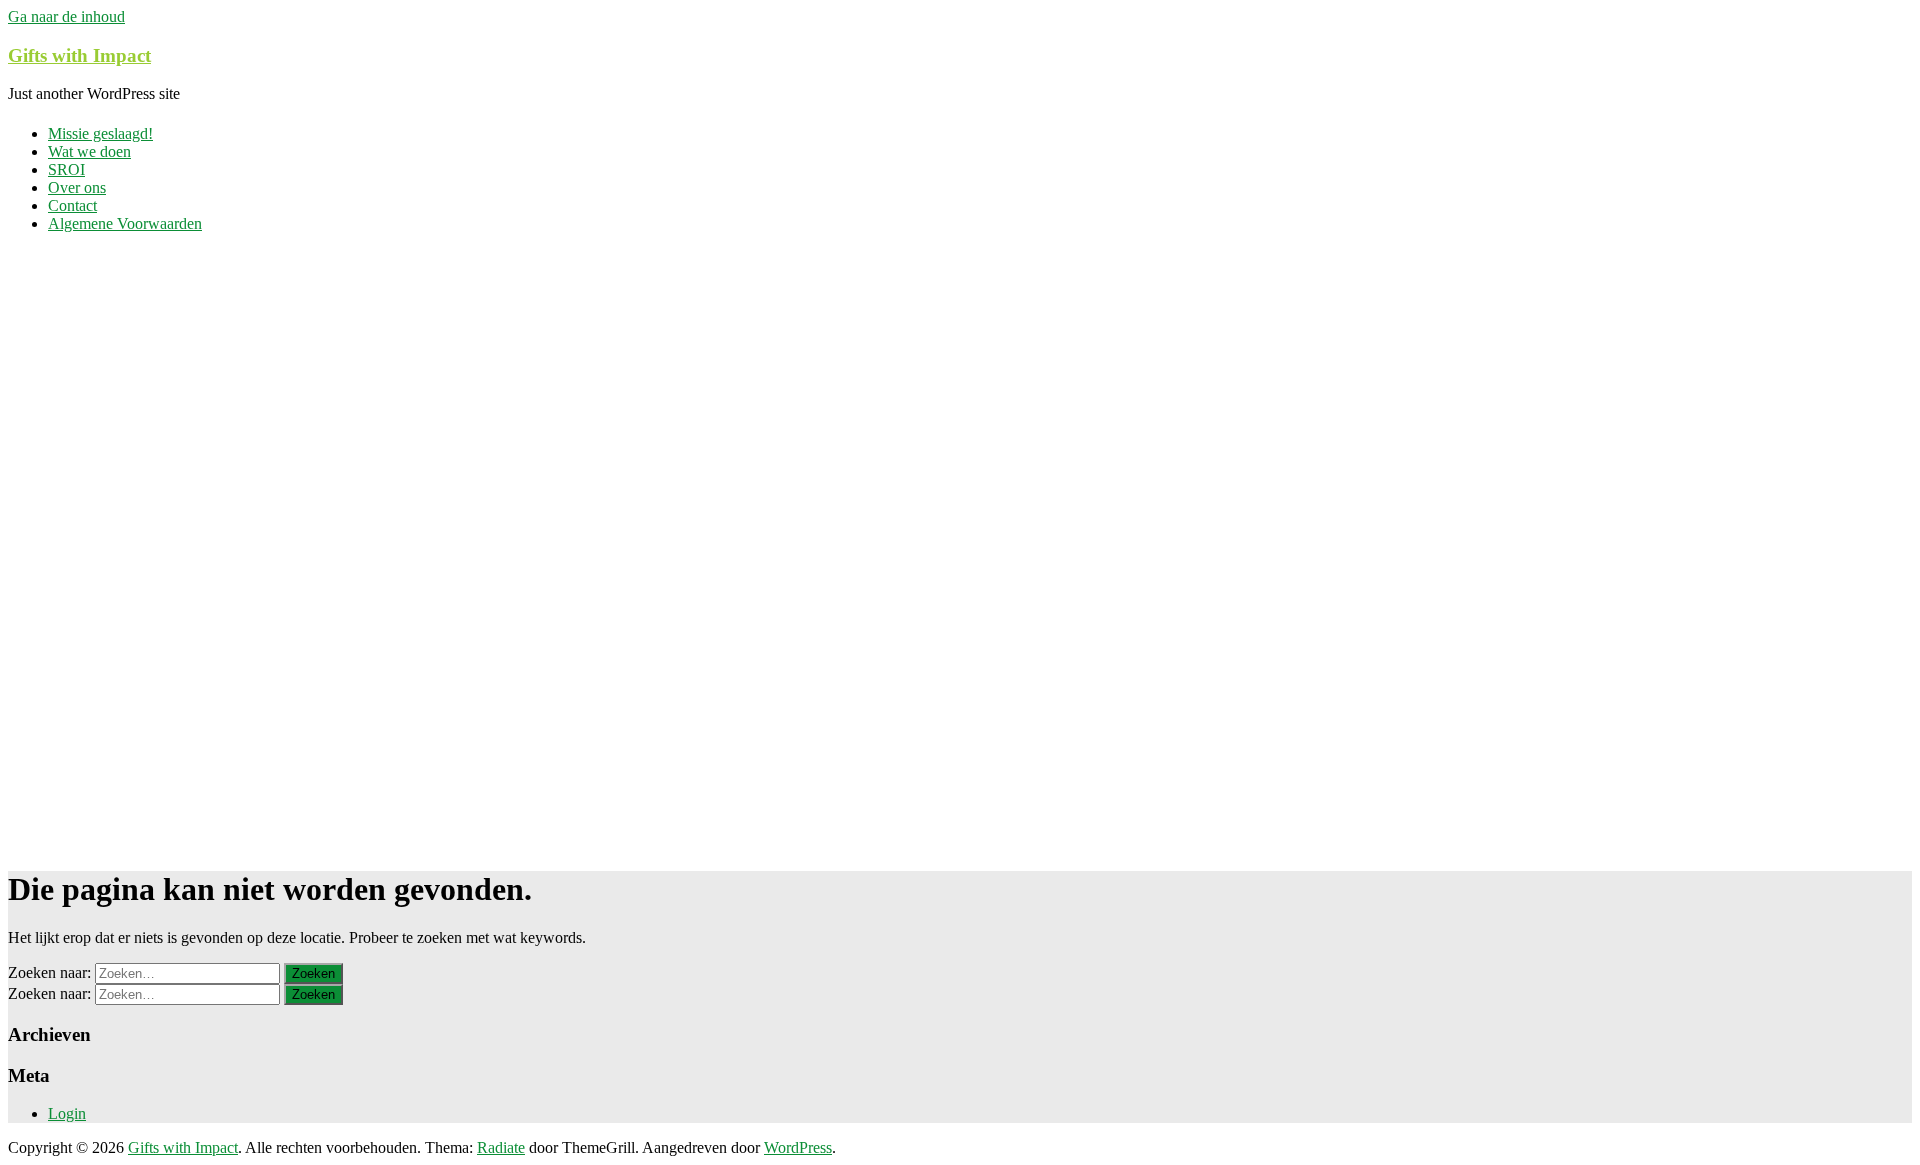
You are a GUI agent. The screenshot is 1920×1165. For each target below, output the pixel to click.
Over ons (77, 187)
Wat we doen (89, 151)
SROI (66, 169)
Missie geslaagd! (100, 133)
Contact (72, 205)
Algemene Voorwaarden (125, 223)
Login (67, 1113)
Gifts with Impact (79, 55)
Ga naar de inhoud (66, 16)
